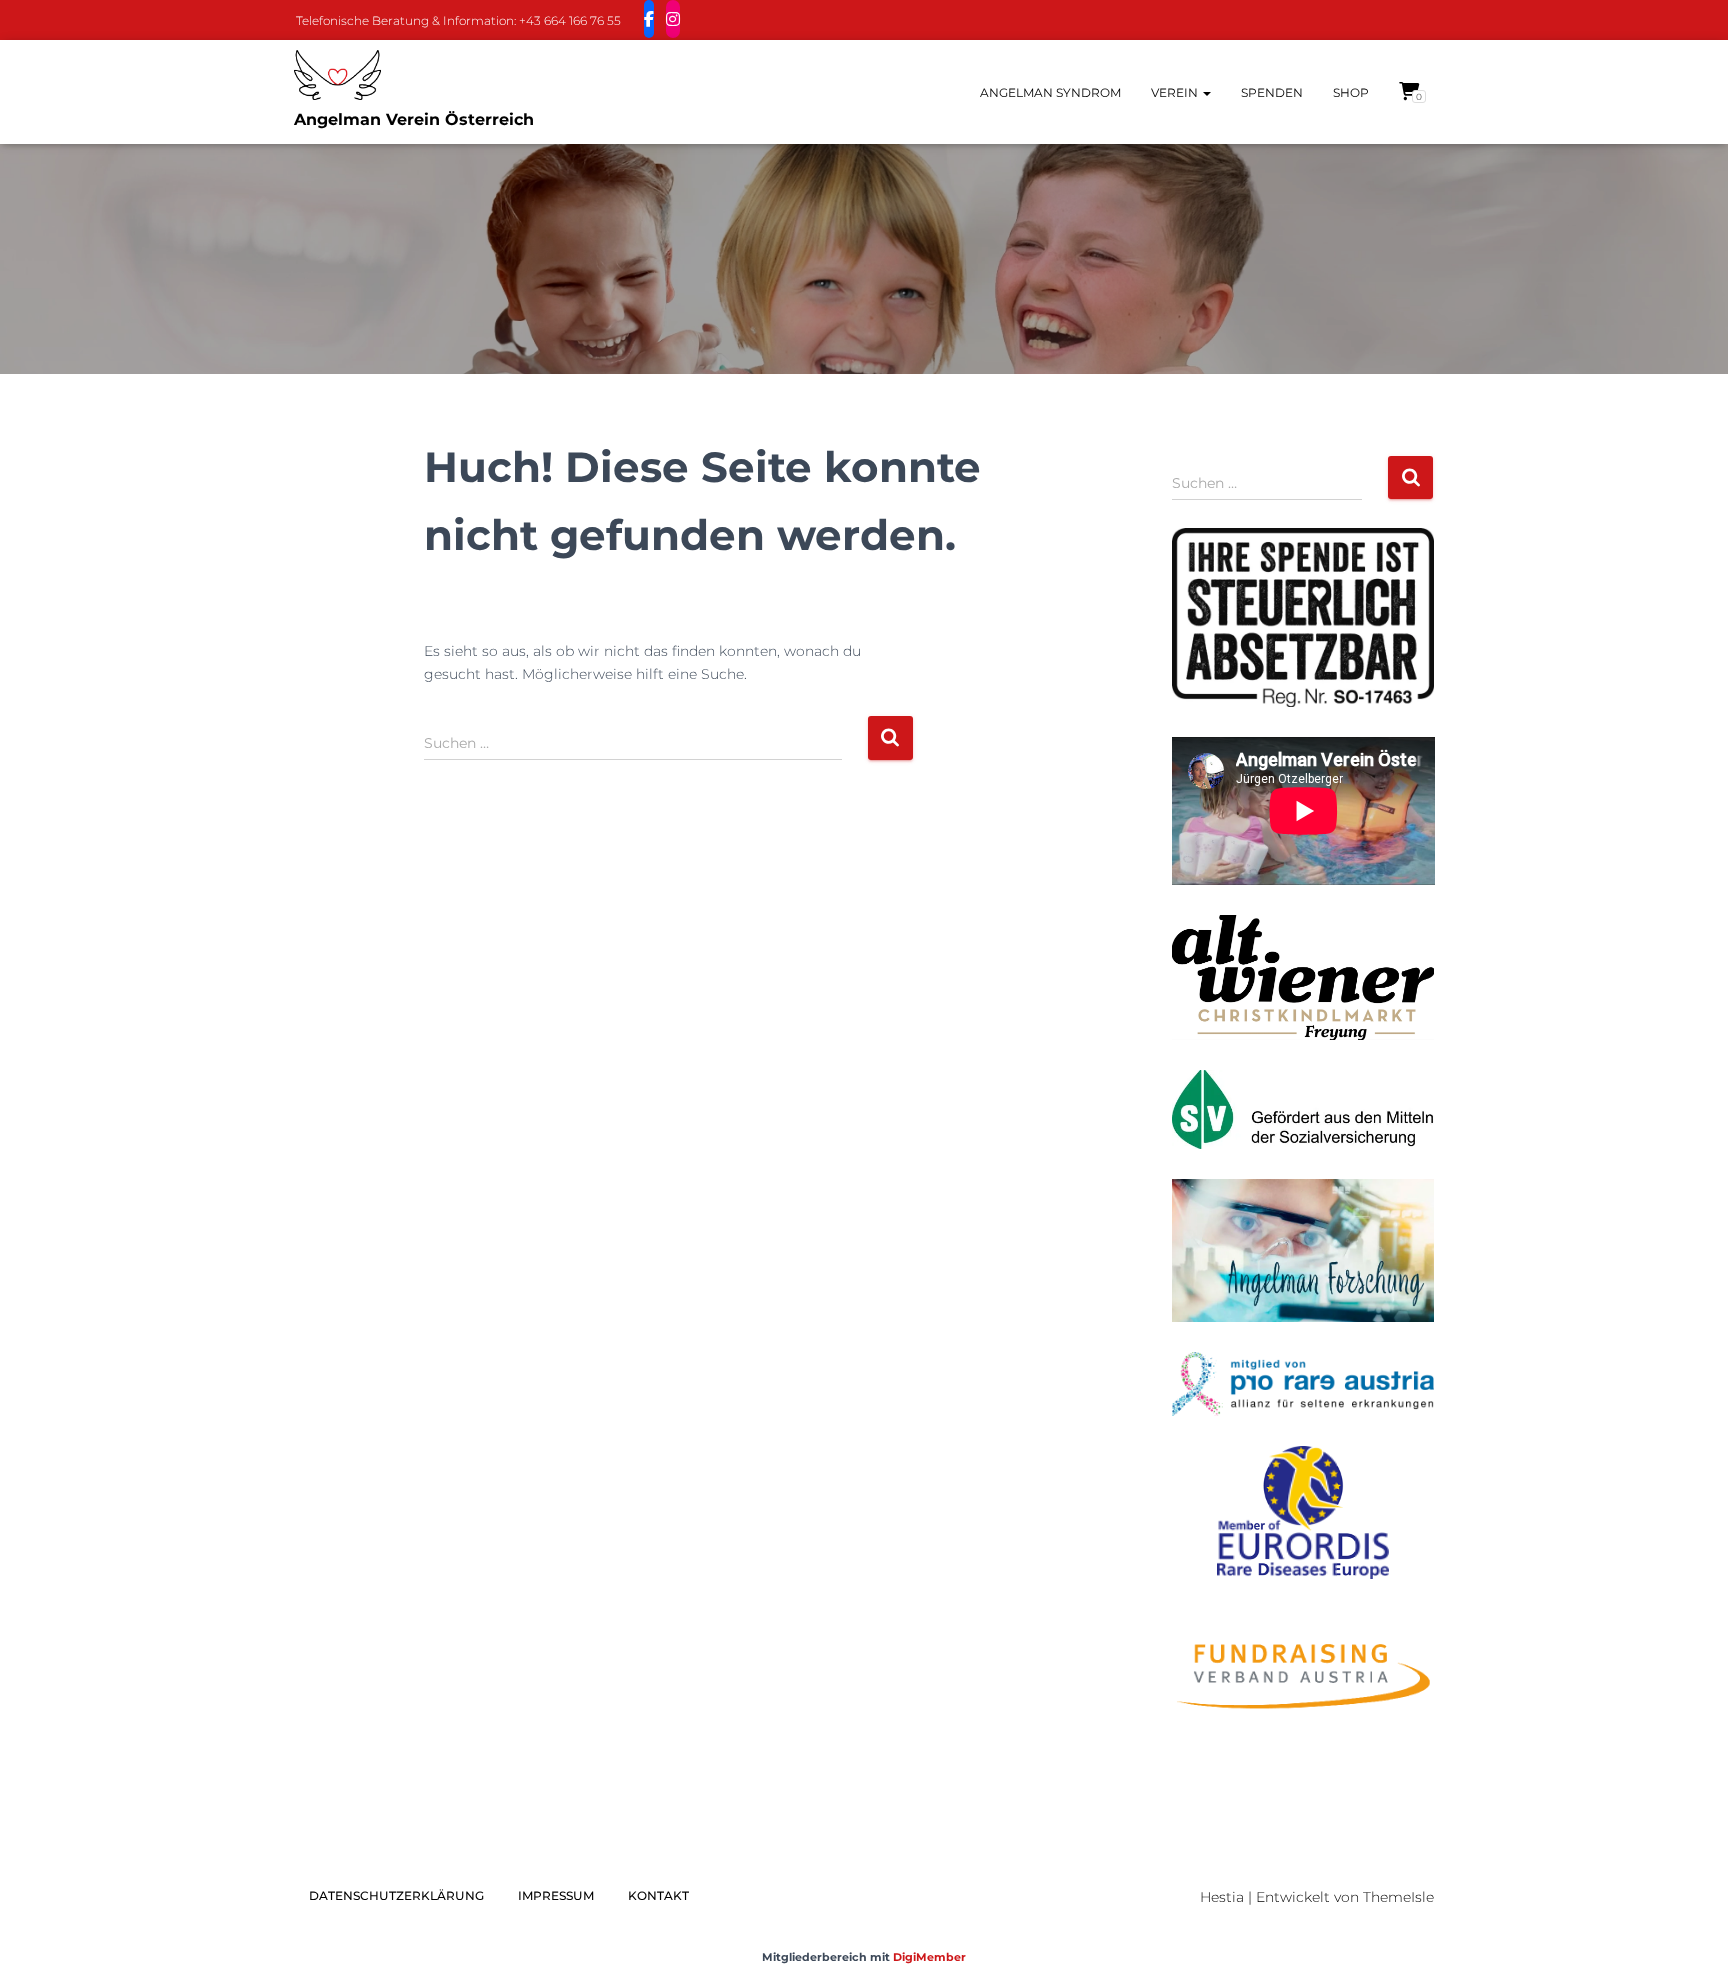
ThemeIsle (1398, 1897)
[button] (1206, 92)
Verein (1176, 92)
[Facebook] (649, 19)
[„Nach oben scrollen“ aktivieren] (1688, 1943)
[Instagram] (673, 19)
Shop (1351, 92)
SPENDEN (1272, 92)
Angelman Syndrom (1050, 92)
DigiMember (929, 1957)
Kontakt (658, 1895)
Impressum (556, 1895)
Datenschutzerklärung (396, 1895)
